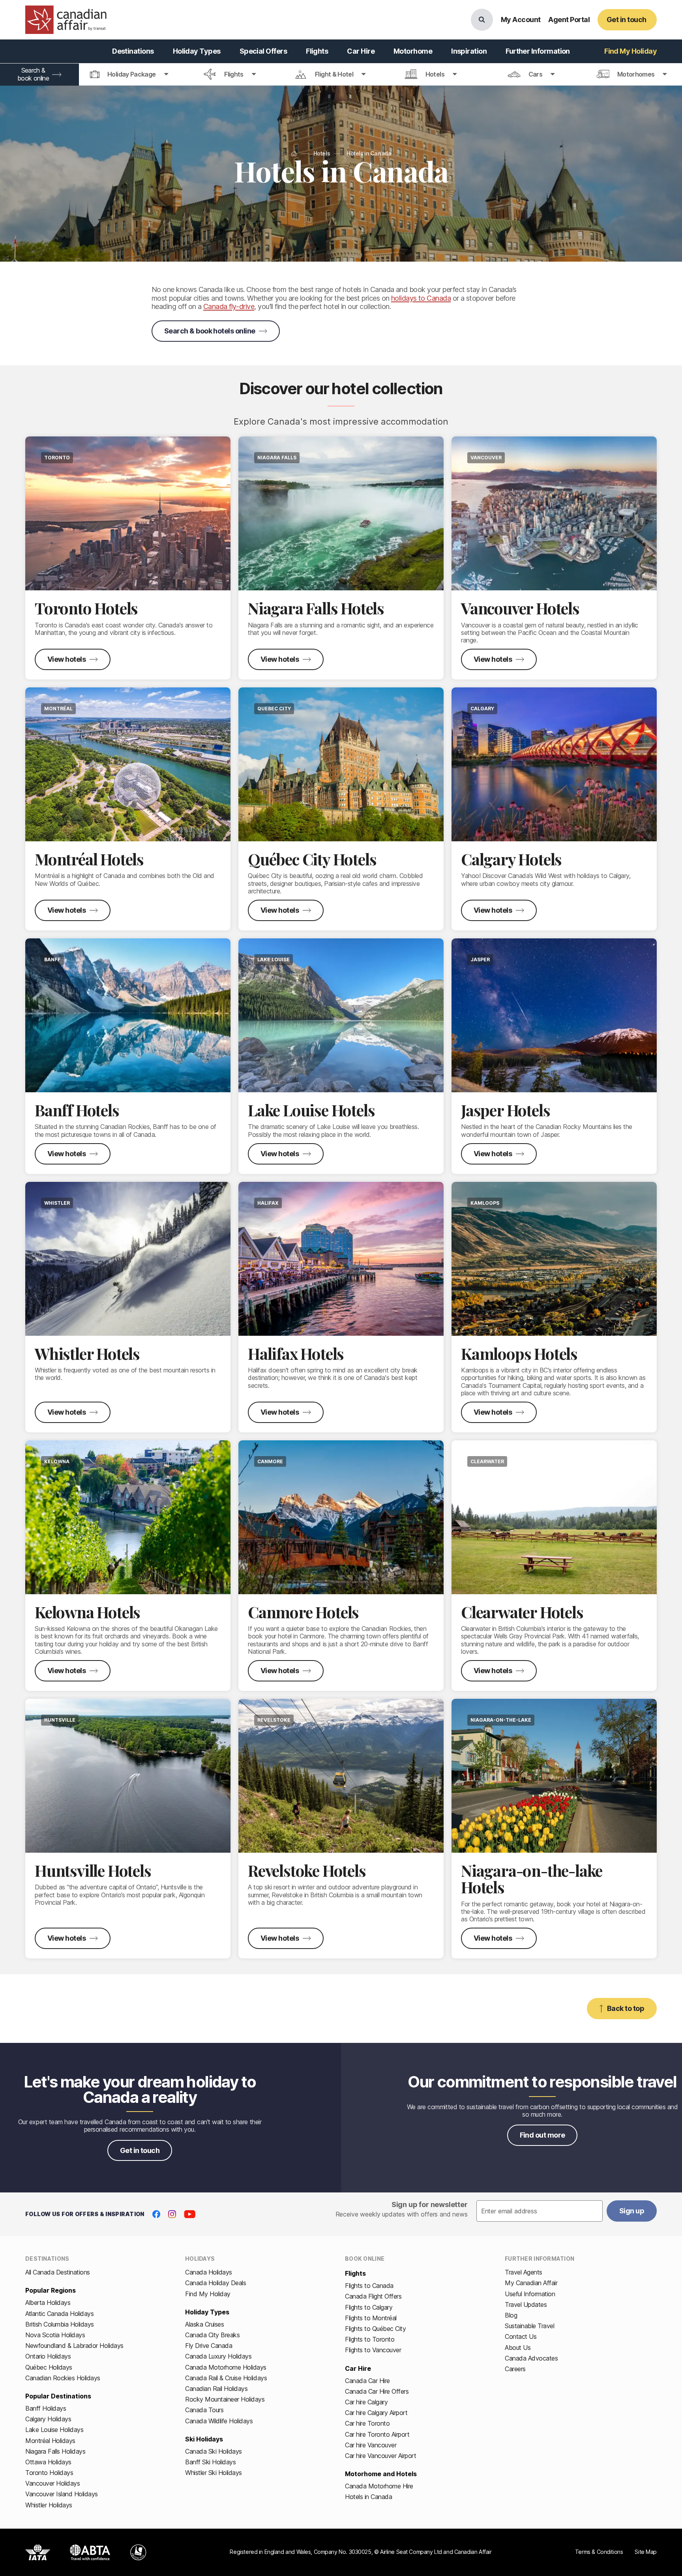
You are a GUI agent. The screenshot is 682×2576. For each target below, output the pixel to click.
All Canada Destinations (58, 2272)
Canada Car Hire (367, 2381)
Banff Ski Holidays (210, 2462)
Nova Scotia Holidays (55, 2335)
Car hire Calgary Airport (376, 2413)
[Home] (294, 154)
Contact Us (521, 2336)
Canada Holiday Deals (215, 2283)
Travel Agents (524, 2272)
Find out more (542, 2135)
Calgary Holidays (48, 2419)
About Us (518, 2348)
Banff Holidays (46, 2408)
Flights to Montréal (371, 2318)
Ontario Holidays (48, 2356)
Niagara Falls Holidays (55, 2451)
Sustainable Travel (529, 2326)
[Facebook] (156, 2214)
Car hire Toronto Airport (377, 2434)
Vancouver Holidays (52, 2483)
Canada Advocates (531, 2358)
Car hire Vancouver (371, 2445)
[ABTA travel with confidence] (90, 2552)
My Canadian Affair (531, 2283)
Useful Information (530, 2294)
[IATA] (38, 2552)
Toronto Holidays (49, 2473)
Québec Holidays (49, 2367)
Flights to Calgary (369, 2307)
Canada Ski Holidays (214, 2451)
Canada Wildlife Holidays (219, 2421)
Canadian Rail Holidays (216, 2389)
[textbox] (540, 2211)
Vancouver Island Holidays (62, 2494)
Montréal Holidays (50, 2441)
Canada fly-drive (229, 306)
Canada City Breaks (212, 2335)
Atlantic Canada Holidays (59, 2314)
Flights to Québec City (375, 2329)
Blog (511, 2315)
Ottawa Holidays (48, 2462)
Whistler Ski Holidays (214, 2473)
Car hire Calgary (366, 2402)
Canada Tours (204, 2410)
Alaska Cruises (204, 2324)
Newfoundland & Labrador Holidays (74, 2346)
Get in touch (140, 2150)
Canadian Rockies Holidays (63, 2378)
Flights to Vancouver (373, 2350)
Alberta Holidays (48, 2303)
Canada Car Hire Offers (377, 2391)
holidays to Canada (421, 298)
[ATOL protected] (138, 2552)
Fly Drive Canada (209, 2346)
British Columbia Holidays (60, 2324)
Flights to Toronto (370, 2339)
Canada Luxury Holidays (218, 2356)
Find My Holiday (208, 2294)
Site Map (646, 2552)
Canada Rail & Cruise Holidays (226, 2378)
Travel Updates (526, 2305)
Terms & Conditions (599, 2552)
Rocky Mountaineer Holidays (225, 2399)
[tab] (129, 75)
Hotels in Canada (368, 2497)
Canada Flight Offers (373, 2296)
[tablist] (341, 75)
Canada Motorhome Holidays (226, 2367)
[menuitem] (133, 51)
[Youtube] (190, 2214)
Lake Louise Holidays (54, 2430)
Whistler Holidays (49, 2505)
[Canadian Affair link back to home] (66, 20)
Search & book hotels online (210, 331)
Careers (515, 2369)
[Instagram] (172, 2214)
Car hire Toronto (367, 2423)
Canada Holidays (209, 2272)
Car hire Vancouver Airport (381, 2456)
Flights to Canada (369, 2286)
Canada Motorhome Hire (379, 2486)
